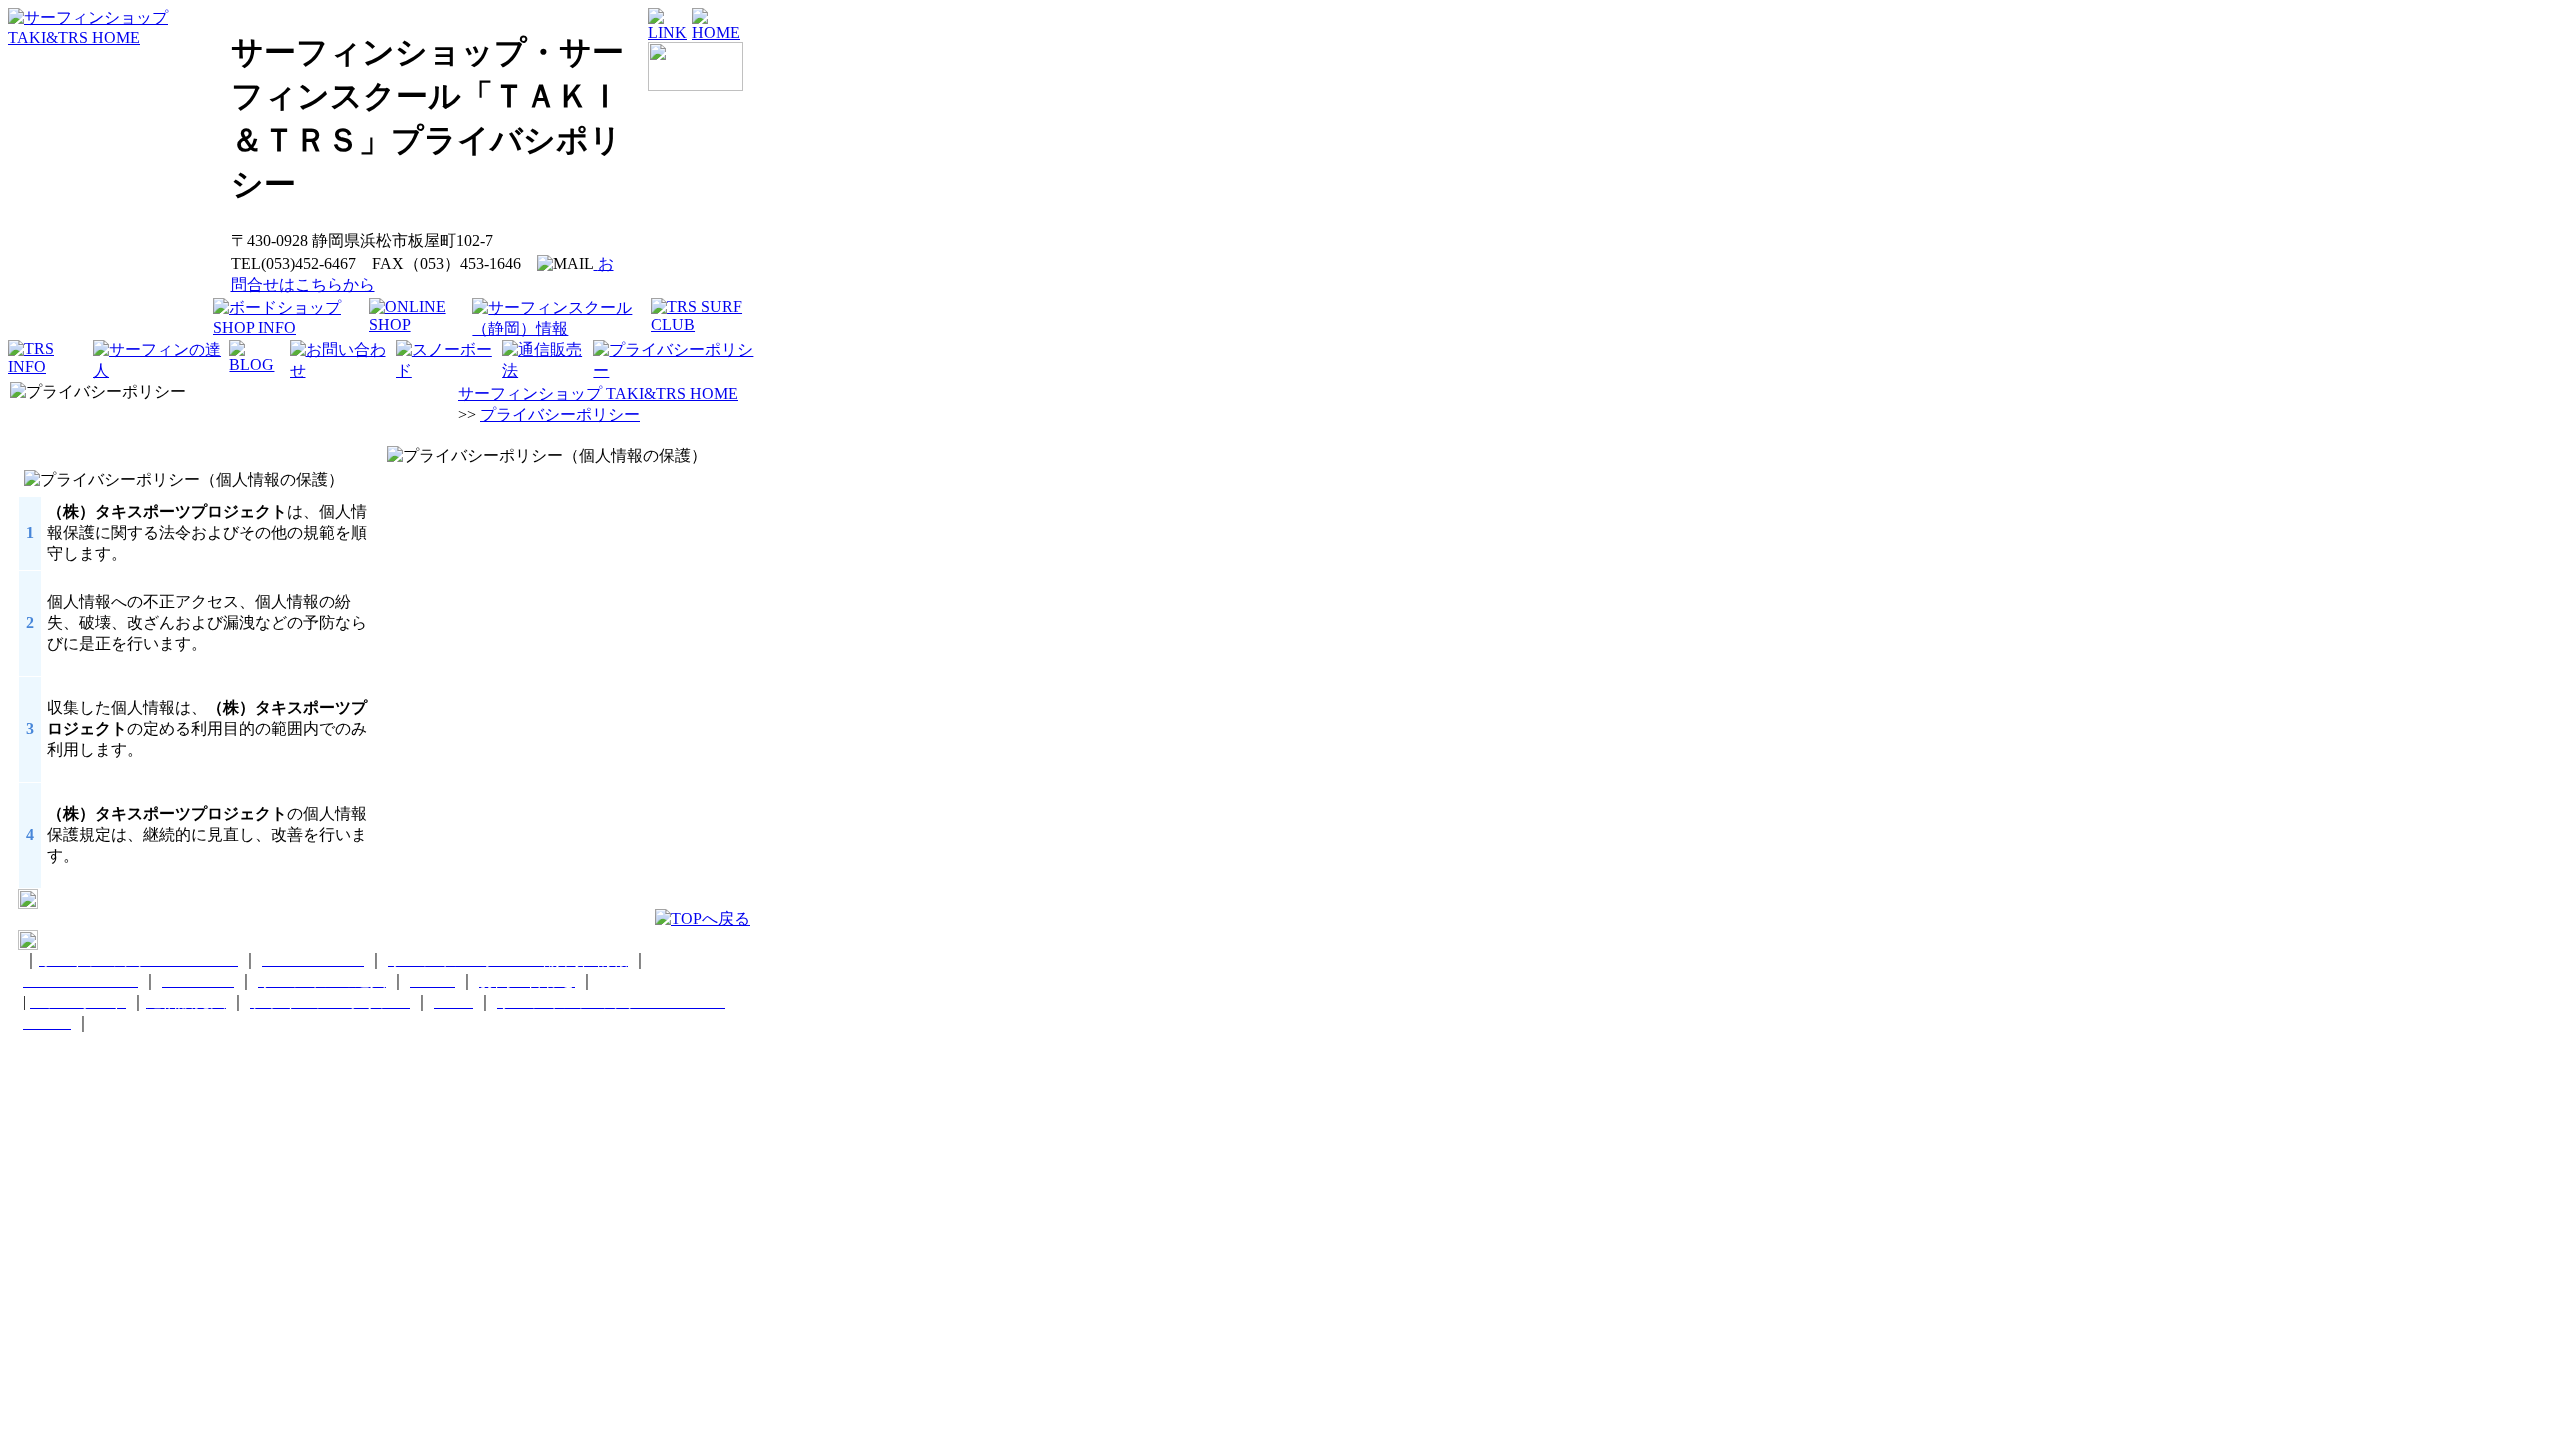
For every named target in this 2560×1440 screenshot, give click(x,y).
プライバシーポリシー (560, 414)
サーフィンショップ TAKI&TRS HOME (598, 393)
